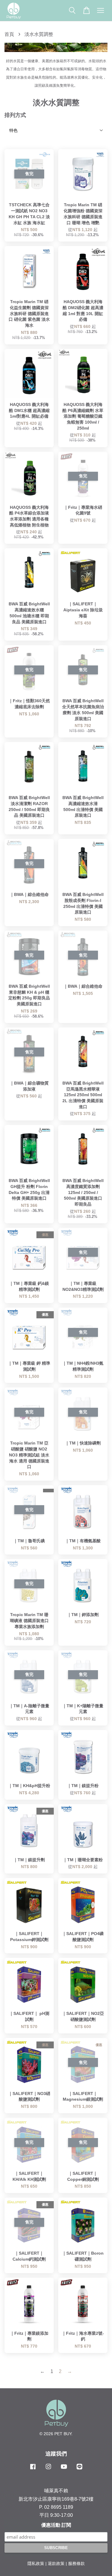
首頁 (9, 34)
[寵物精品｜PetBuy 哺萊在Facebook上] (33, 2469)
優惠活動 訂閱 (56, 2525)
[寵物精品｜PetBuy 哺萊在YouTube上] (64, 2469)
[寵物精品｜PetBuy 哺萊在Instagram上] (48, 2469)
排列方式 (15, 115)
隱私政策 (36, 2564)
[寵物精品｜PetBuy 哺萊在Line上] (79, 2469)
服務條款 (76, 2564)
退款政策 (56, 2564)
